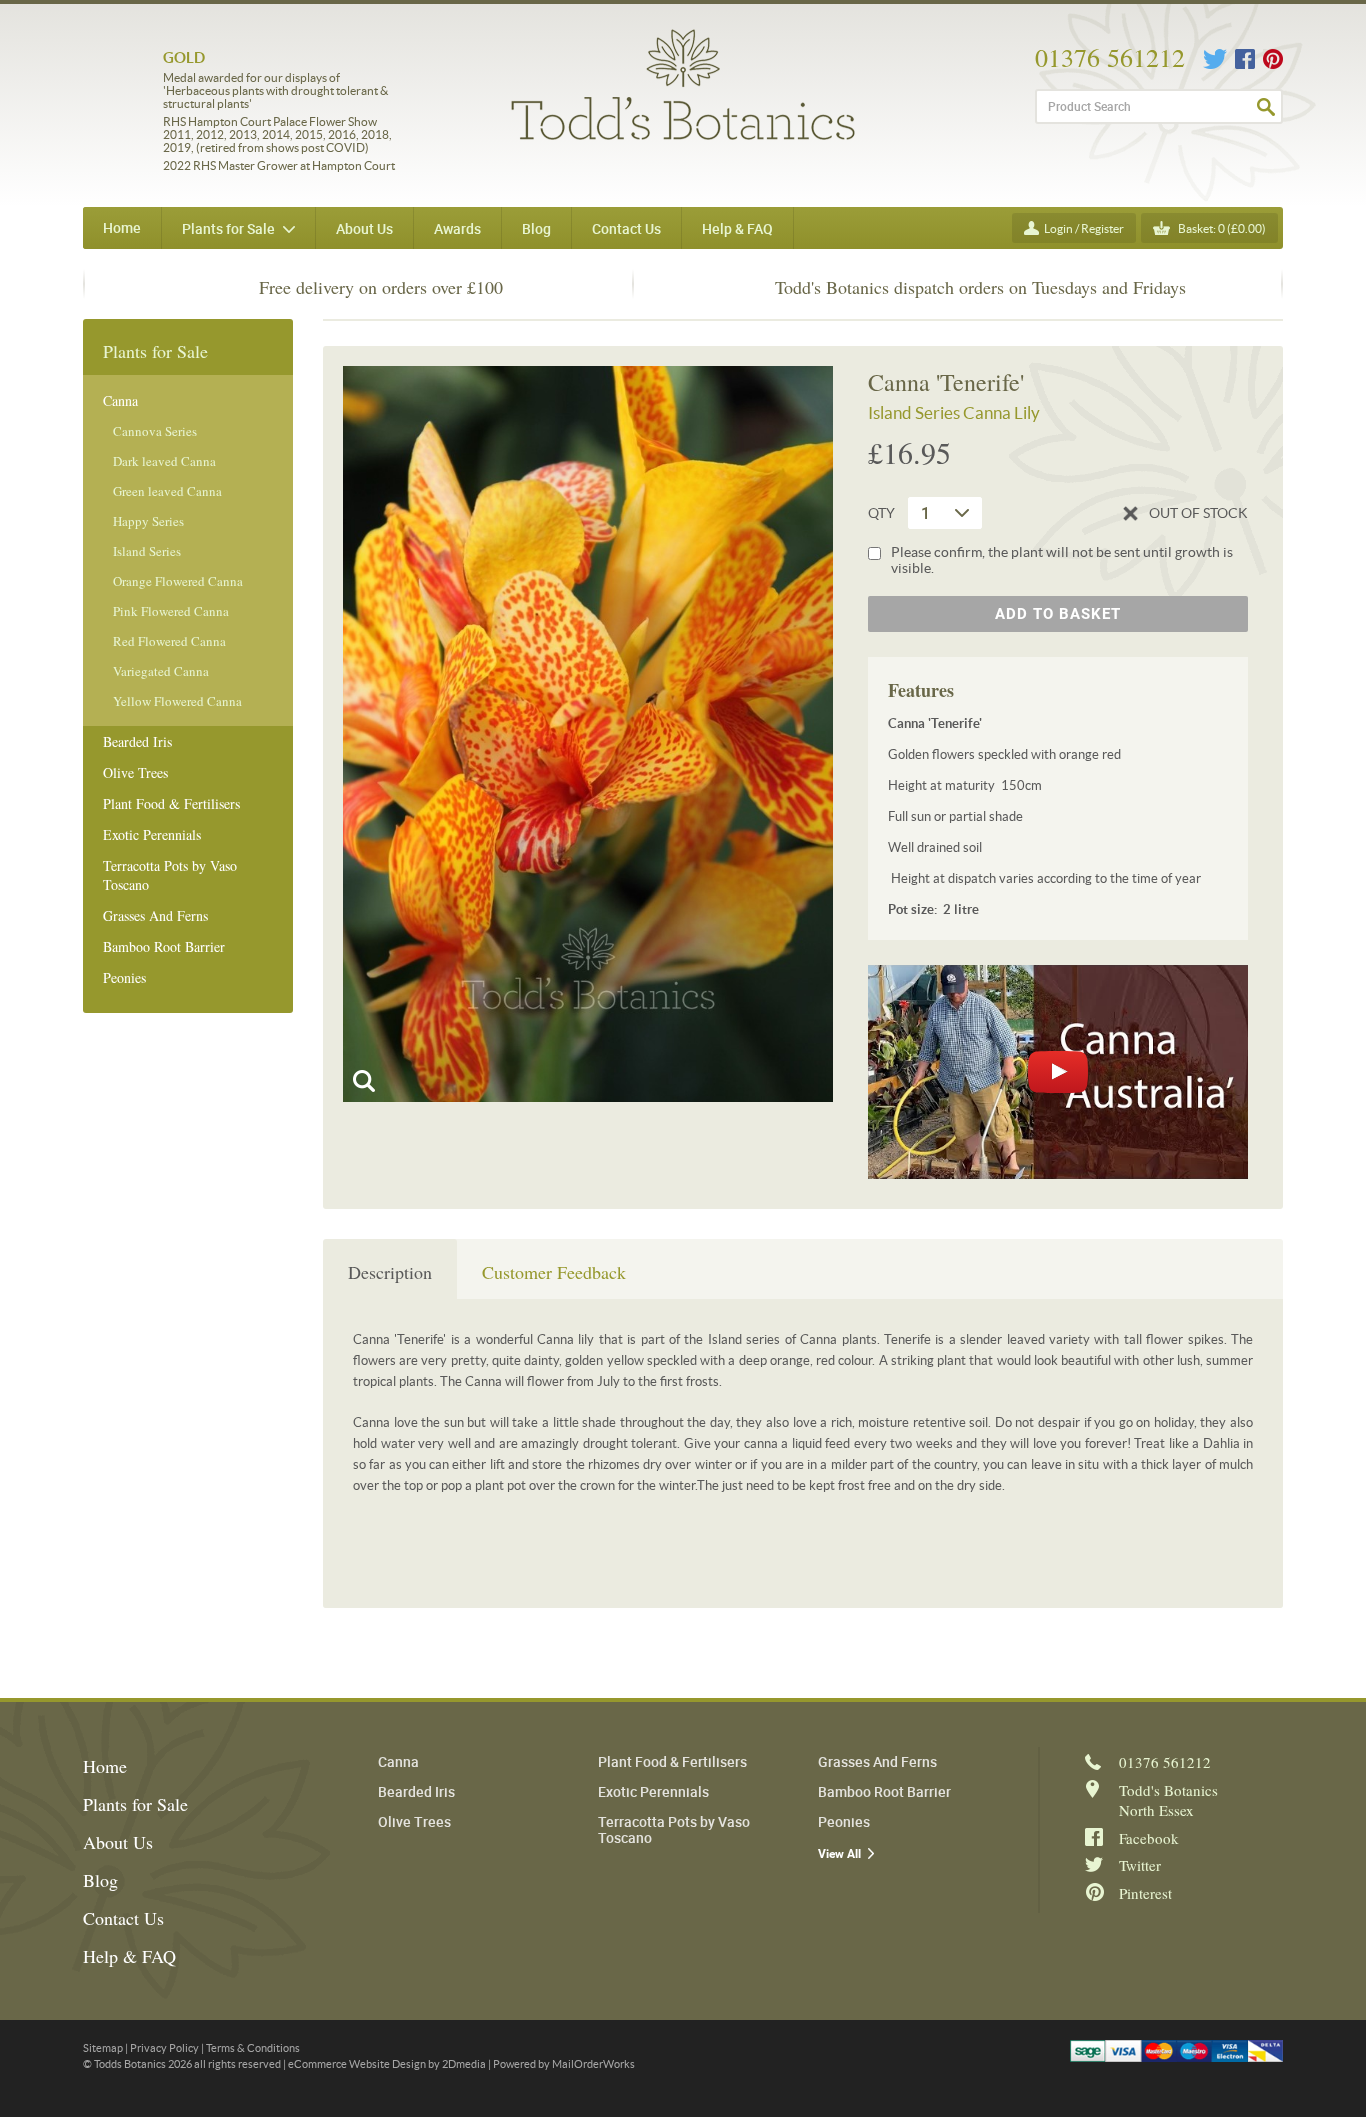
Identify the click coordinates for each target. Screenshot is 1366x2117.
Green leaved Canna (167, 491)
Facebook (1245, 59)
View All (839, 1854)
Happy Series (148, 521)
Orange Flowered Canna (178, 581)
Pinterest (1273, 59)
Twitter (1215, 59)
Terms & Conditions (253, 2048)
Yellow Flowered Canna (177, 701)
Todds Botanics (683, 84)
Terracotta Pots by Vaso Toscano (170, 875)
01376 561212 (1110, 57)
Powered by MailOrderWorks (564, 2064)
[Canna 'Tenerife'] (588, 734)
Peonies (124, 977)
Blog (100, 1880)
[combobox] (945, 513)
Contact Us (123, 1918)
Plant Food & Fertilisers (171, 803)
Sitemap (103, 2048)
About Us (118, 1842)
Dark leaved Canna (164, 461)
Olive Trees (135, 772)
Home (122, 227)
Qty (881, 513)
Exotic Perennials (152, 834)
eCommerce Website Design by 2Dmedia (387, 2064)
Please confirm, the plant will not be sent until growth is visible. (1062, 560)
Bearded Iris (137, 741)
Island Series (147, 551)
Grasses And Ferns (155, 915)
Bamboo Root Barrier (164, 946)
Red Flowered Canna (169, 641)
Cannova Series (155, 431)
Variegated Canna (161, 671)
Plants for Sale (135, 1804)
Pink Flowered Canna (171, 611)
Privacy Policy (164, 2048)
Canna (120, 400)
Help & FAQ (129, 1956)
